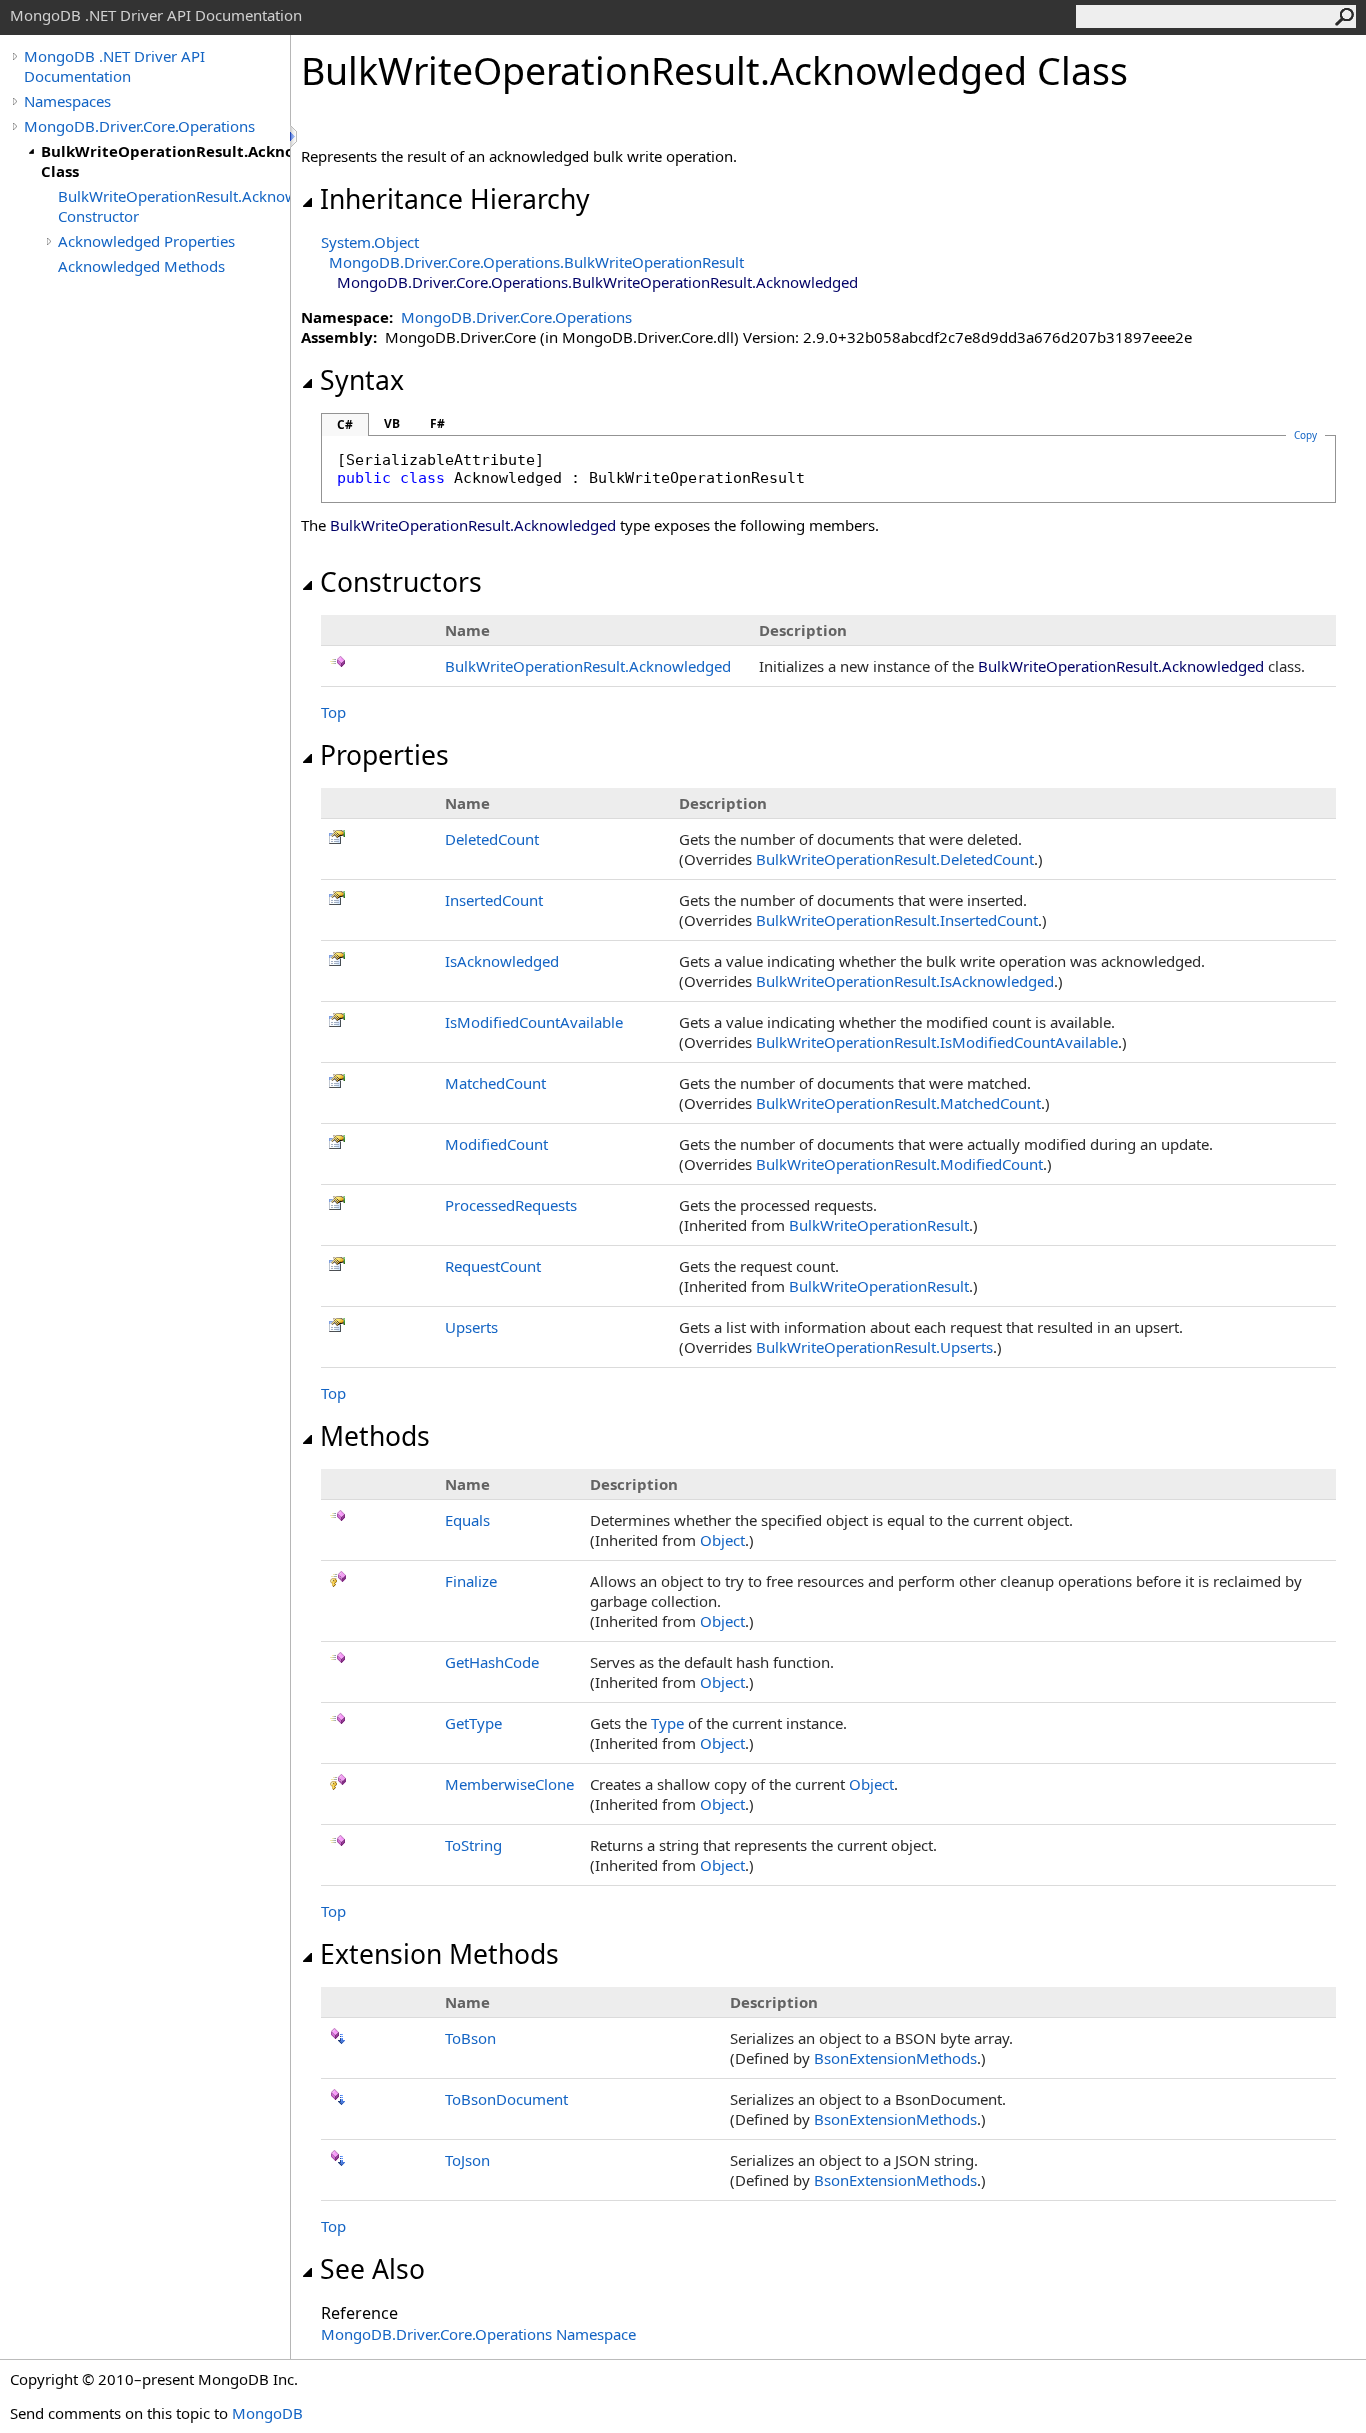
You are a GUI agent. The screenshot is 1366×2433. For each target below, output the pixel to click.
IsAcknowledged (502, 961)
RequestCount (493, 1266)
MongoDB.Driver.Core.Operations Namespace (478, 2334)
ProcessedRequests (511, 1205)
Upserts (471, 1327)
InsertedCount (494, 900)
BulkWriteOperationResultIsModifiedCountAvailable (937, 1042)
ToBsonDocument (506, 2099)
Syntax (362, 380)
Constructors (401, 582)
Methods (375, 1436)
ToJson (467, 2160)
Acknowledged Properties (146, 241)
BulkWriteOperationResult (879, 1225)
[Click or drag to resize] (295, 136)
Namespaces (67, 101)
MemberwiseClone (509, 1784)
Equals (467, 1520)
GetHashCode (492, 1662)
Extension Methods (439, 1954)
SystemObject (370, 242)
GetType (473, 1723)
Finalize (471, 1581)
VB (392, 423)
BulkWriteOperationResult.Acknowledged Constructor (174, 206)
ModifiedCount (496, 1144)
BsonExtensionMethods (895, 2058)
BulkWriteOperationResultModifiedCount (899, 1164)
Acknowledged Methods (141, 266)
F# (437, 423)
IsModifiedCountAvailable (534, 1022)
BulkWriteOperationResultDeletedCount (895, 859)
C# (345, 424)
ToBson (470, 2038)
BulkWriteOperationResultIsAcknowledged (905, 981)
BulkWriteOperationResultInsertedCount (897, 920)
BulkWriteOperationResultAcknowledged (588, 666)
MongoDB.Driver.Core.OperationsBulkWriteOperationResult (536, 262)
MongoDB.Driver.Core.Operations (139, 126)
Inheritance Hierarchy (455, 199)
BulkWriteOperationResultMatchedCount (898, 1103)
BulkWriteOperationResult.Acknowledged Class (165, 161)
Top (333, 712)
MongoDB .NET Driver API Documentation (114, 66)
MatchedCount (495, 1083)
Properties (384, 755)
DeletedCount (492, 839)
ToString (473, 1845)
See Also (372, 2269)
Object (722, 1540)
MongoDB (267, 2413)
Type (667, 1723)
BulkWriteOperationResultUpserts (874, 1347)
